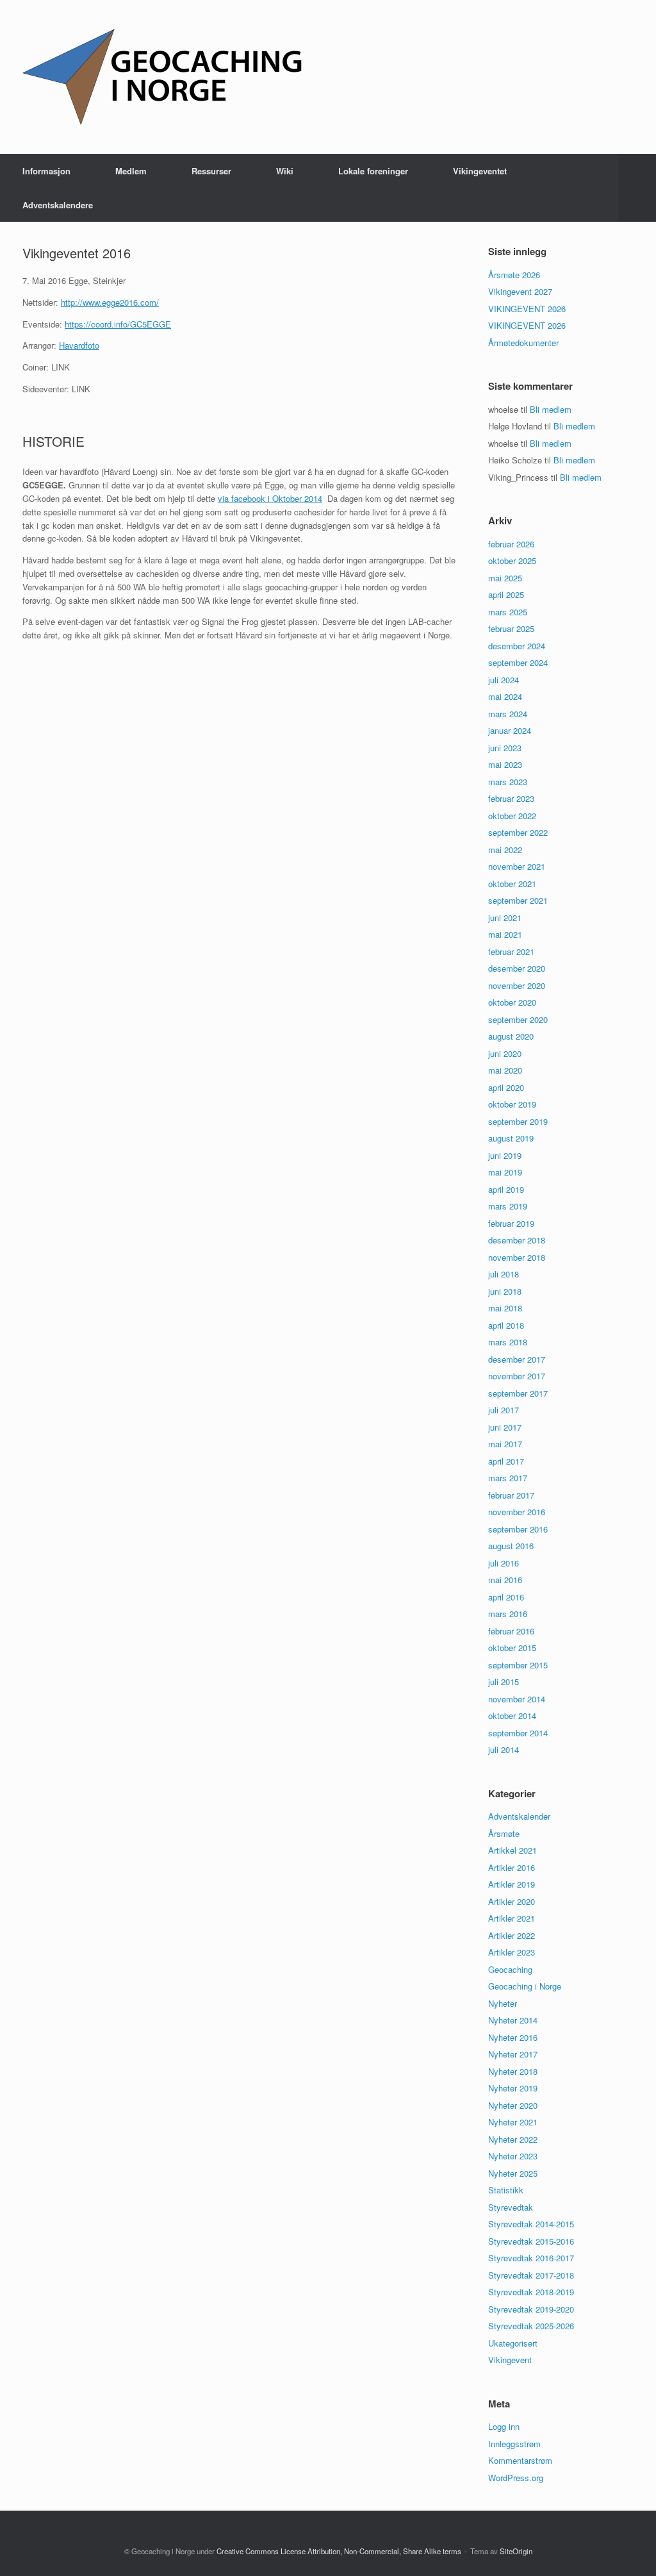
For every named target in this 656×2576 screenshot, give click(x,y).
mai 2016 (505, 1580)
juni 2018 (505, 1291)
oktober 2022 (512, 816)
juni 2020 (505, 1053)
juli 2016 (504, 1563)
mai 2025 (505, 578)
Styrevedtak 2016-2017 (531, 2258)
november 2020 (517, 985)
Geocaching (510, 1969)
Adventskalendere (58, 205)
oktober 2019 (512, 1104)
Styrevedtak (511, 2207)
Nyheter (503, 2003)
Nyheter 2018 (513, 2071)
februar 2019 (511, 1223)
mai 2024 (505, 696)
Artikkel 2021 (512, 1850)
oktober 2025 (512, 561)
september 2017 (518, 1393)
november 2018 (517, 1257)
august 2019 (511, 1138)
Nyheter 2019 (513, 2088)
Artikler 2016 (512, 1867)
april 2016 (506, 1597)
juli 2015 (504, 1682)
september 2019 (518, 1121)
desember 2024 (517, 646)
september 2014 (518, 1733)
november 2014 (517, 1699)
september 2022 (518, 832)
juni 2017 (505, 1427)
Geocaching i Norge (525, 1986)
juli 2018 (504, 1274)
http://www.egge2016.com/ (110, 302)
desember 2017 (517, 1359)
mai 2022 (505, 850)
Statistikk (506, 2190)
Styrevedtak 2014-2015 (531, 2224)
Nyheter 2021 (513, 2122)
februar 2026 (511, 544)
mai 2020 (505, 1070)
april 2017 (506, 1461)
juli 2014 (504, 1749)
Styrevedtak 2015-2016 (531, 2241)
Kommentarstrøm (520, 2460)
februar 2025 (511, 628)
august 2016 (511, 1546)
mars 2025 (508, 612)
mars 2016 (508, 1614)
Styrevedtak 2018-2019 (531, 2292)
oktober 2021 (512, 884)
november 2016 (517, 1512)
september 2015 (518, 1665)
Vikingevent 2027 (520, 291)
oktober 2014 (512, 1716)
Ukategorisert (513, 2343)
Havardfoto (79, 345)
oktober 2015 (512, 1648)
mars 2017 (508, 1478)
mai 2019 (505, 1172)
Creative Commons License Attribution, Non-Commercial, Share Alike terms (339, 2551)
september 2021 (518, 900)
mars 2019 (508, 1206)
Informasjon (46, 171)
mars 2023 (508, 782)
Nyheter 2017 (513, 2054)
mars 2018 (508, 1342)
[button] (637, 188)
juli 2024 (504, 680)
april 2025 (506, 594)
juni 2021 (505, 918)
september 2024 (518, 662)
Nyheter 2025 (513, 2173)
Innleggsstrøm (514, 2444)
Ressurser (211, 171)
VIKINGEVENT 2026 (527, 309)
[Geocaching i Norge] (163, 77)
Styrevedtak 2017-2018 (531, 2275)
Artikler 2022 (512, 1935)
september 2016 (518, 1529)
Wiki (285, 171)
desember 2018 (517, 1240)
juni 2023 (505, 748)
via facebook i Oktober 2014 (270, 498)
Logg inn (504, 2426)
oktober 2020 (512, 1002)
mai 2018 (505, 1308)
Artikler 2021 (512, 1918)
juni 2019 (505, 1155)
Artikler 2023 (512, 1952)
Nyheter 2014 (513, 2020)
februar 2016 (511, 1631)
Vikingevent (510, 2360)
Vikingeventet (480, 171)
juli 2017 (504, 1410)
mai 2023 (505, 764)
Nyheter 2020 (513, 2105)
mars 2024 (508, 714)
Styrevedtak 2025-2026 (531, 2326)
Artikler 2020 (512, 1901)
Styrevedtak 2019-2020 (531, 2309)
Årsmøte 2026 (514, 275)
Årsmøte (504, 1833)
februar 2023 (511, 798)
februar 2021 (511, 951)
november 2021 (517, 866)
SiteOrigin (516, 2551)
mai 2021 (505, 934)
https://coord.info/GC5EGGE (118, 324)
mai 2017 (505, 1444)
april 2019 (506, 1189)
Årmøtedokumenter (523, 343)
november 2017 (517, 1376)
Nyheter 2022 (513, 2139)
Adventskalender (519, 1816)
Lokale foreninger (373, 171)
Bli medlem (551, 409)
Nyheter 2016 (513, 2037)
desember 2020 (517, 968)
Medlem (131, 171)
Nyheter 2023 (513, 2156)
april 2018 (506, 1325)
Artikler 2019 (512, 1884)
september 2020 (518, 1019)
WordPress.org (516, 2478)
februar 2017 (511, 1495)
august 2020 (511, 1036)
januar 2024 (510, 730)
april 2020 (506, 1087)
